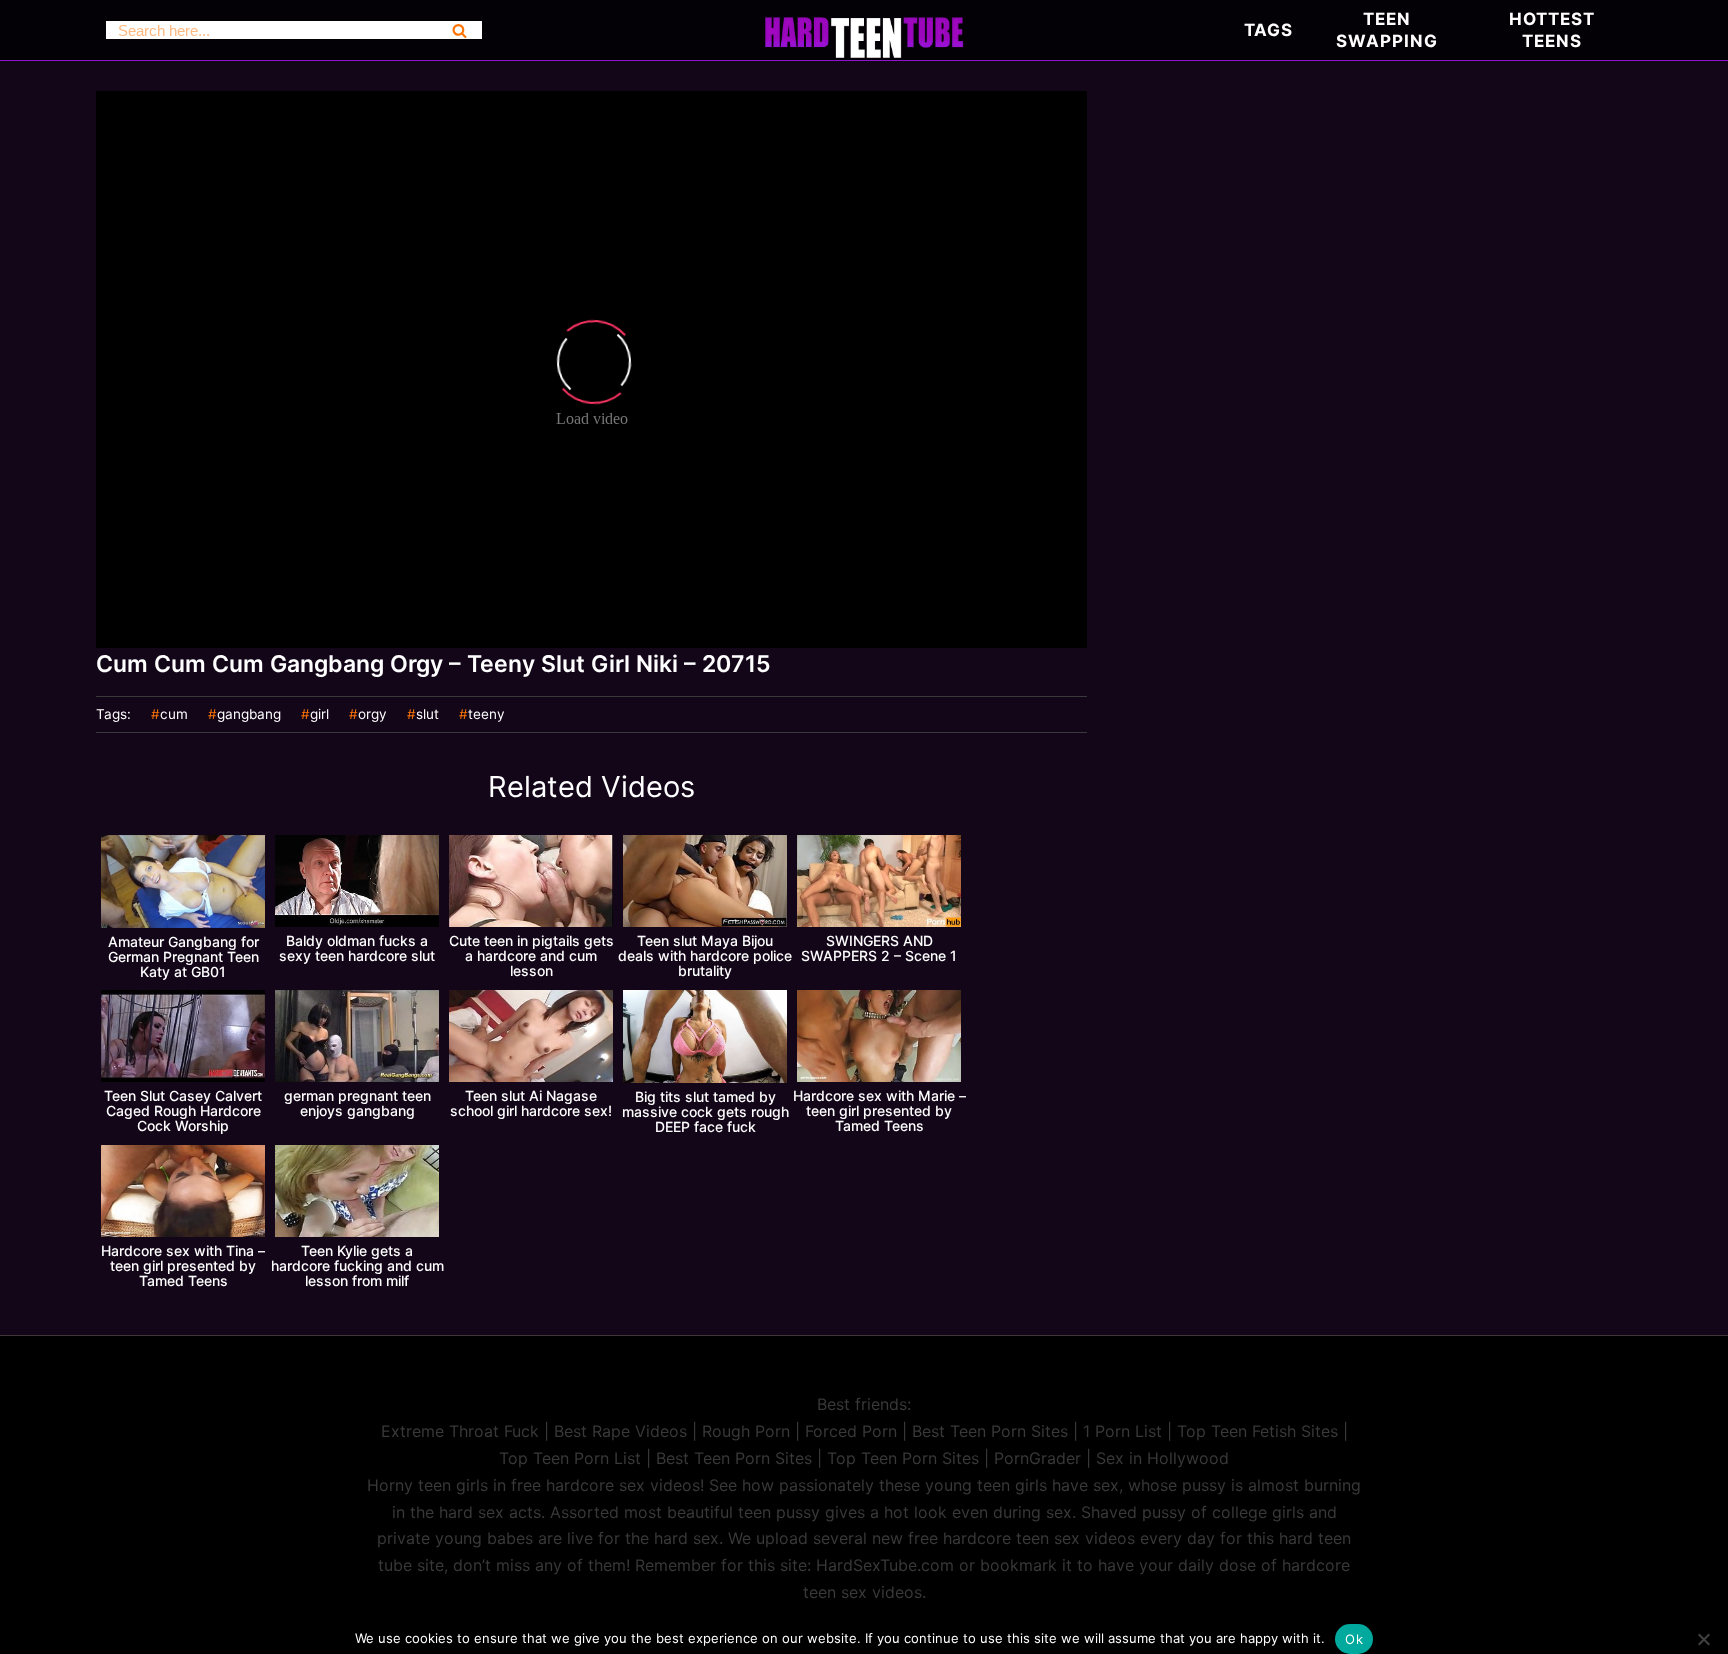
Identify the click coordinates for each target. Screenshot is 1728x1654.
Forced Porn (851, 1431)
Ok (1354, 1639)
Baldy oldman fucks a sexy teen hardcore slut (357, 948)
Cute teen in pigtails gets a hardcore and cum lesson (531, 955)
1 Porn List (1122, 1431)
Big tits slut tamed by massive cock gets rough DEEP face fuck (705, 1111)
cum (174, 715)
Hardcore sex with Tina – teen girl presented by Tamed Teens (183, 1265)
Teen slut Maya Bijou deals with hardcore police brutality (705, 955)
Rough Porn (746, 1431)
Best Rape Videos (620, 1431)
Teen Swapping (1387, 30)
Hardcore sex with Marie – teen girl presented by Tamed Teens (879, 1110)
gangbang (249, 715)
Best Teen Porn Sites (990, 1431)
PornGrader (1037, 1458)
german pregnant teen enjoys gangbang (357, 1103)
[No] (1703, 1639)
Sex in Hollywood (1162, 1458)
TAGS (1268, 30)
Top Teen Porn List (570, 1458)
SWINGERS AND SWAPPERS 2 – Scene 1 (879, 948)
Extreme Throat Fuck (460, 1431)
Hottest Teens (1552, 30)
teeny (486, 715)
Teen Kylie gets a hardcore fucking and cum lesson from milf (357, 1265)
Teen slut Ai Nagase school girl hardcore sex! (531, 1103)
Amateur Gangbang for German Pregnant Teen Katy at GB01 (183, 956)
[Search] (459, 30)
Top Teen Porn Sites (903, 1458)
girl (319, 715)
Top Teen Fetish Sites (1257, 1431)
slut (427, 715)
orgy (372, 715)
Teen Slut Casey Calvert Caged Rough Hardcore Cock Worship (183, 1110)
